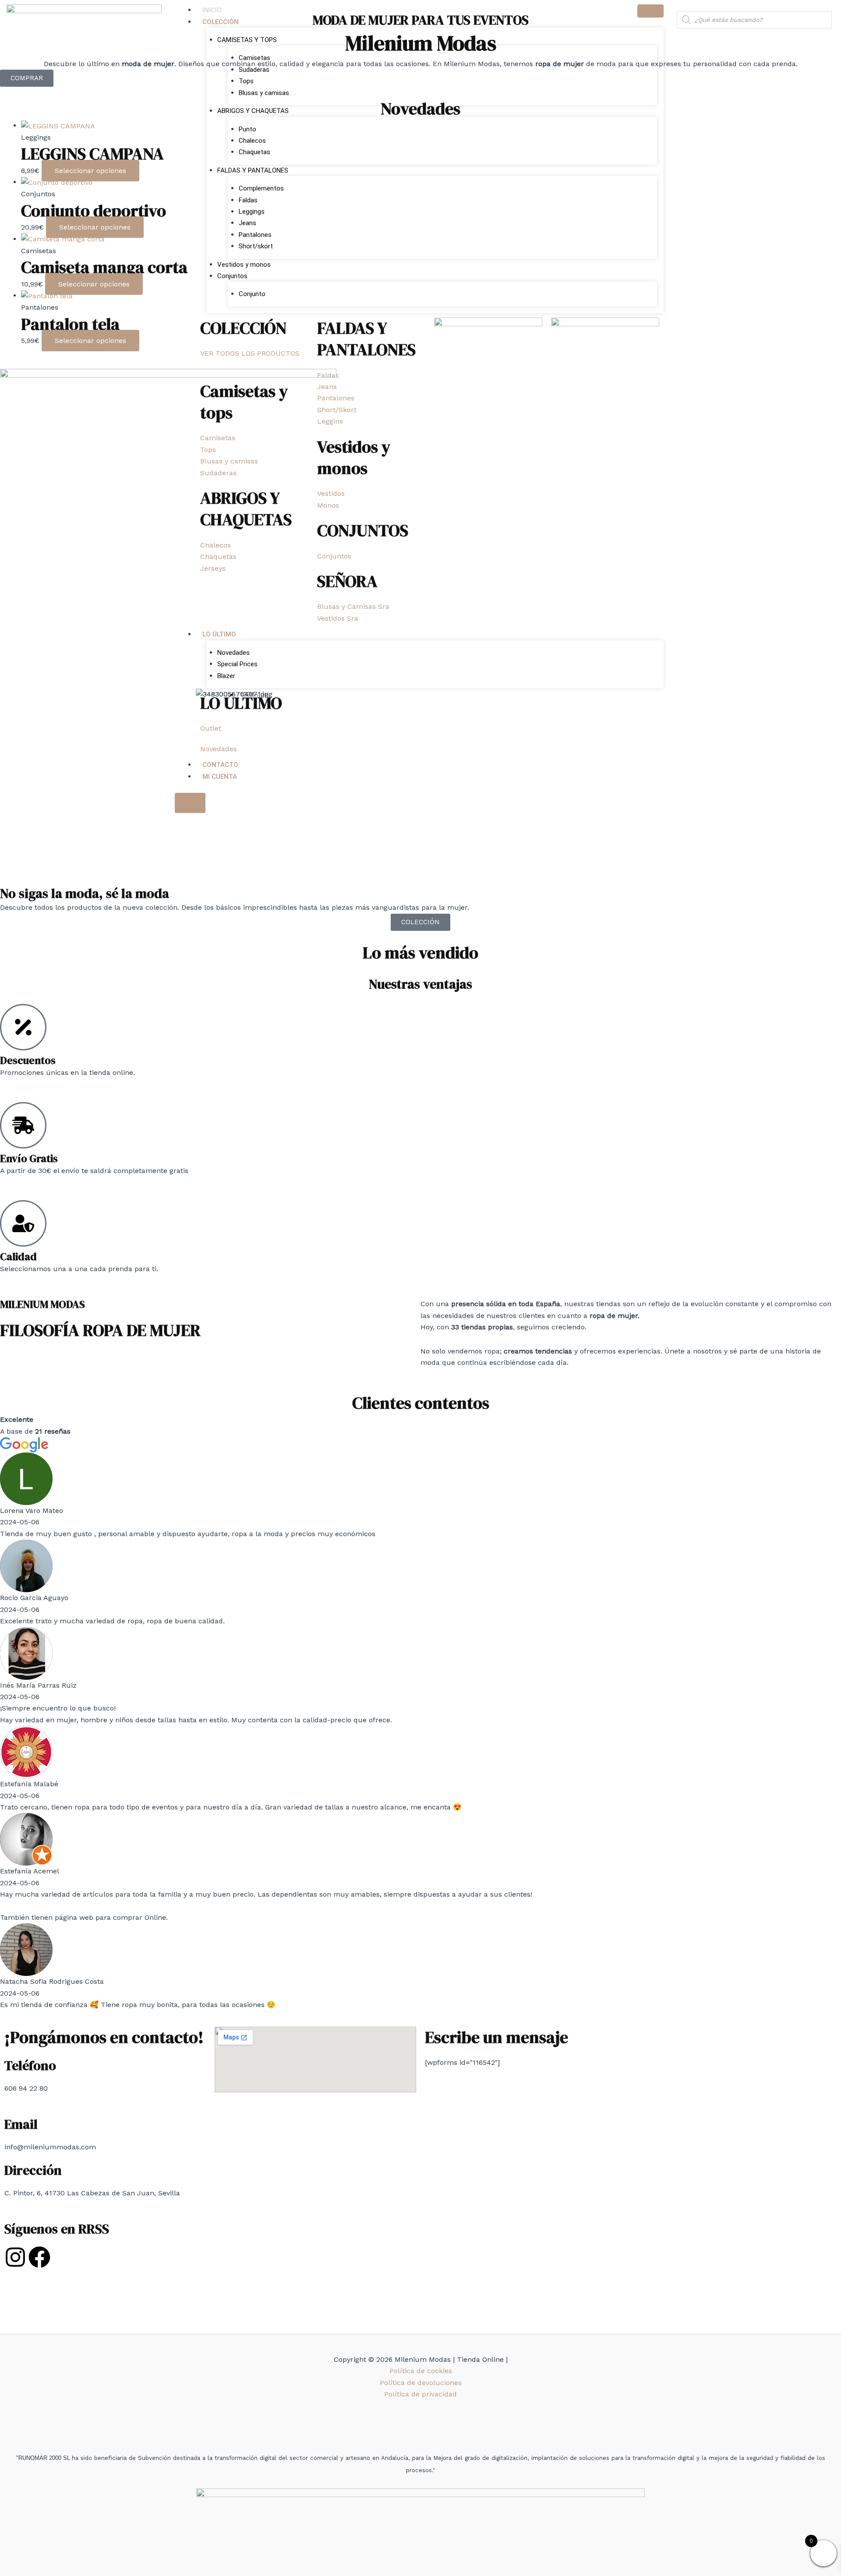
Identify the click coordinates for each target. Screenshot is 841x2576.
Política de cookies (421, 2371)
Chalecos (252, 141)
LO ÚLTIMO (219, 634)
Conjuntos (232, 276)
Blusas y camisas (264, 93)
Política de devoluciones (421, 2383)
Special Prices (237, 664)
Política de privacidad (420, 2394)
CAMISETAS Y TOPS (247, 40)
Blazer (226, 676)
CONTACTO (220, 765)
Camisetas (254, 58)
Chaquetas (254, 152)
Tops (246, 81)
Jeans (247, 223)
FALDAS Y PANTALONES (253, 170)
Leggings (252, 212)
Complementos (261, 188)
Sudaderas (254, 70)
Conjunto (252, 294)
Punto (247, 129)
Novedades (233, 653)
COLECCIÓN (221, 22)
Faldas (248, 200)
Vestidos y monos (244, 265)
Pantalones (255, 235)
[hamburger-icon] (650, 11)
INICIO (212, 10)
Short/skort (256, 246)
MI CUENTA (220, 777)
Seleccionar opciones (90, 171)
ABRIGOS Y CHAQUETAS (253, 111)
